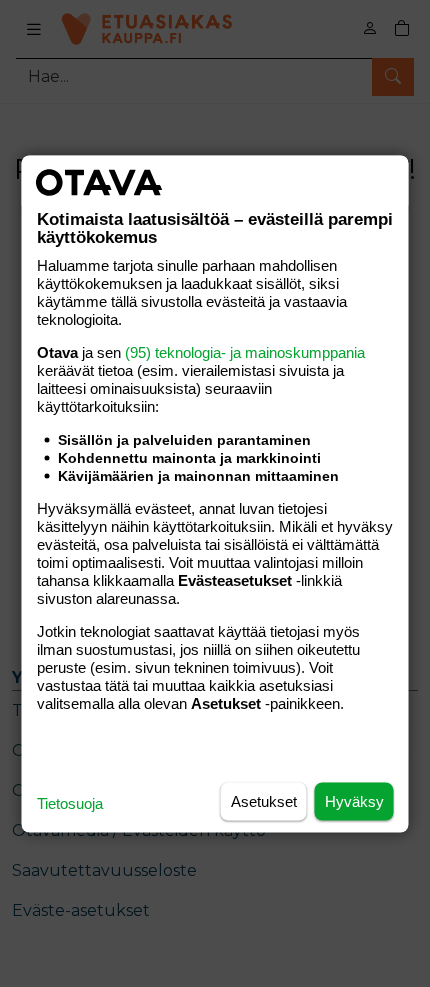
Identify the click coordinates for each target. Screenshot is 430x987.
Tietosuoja (70, 802)
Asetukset (264, 800)
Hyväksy (354, 800)
